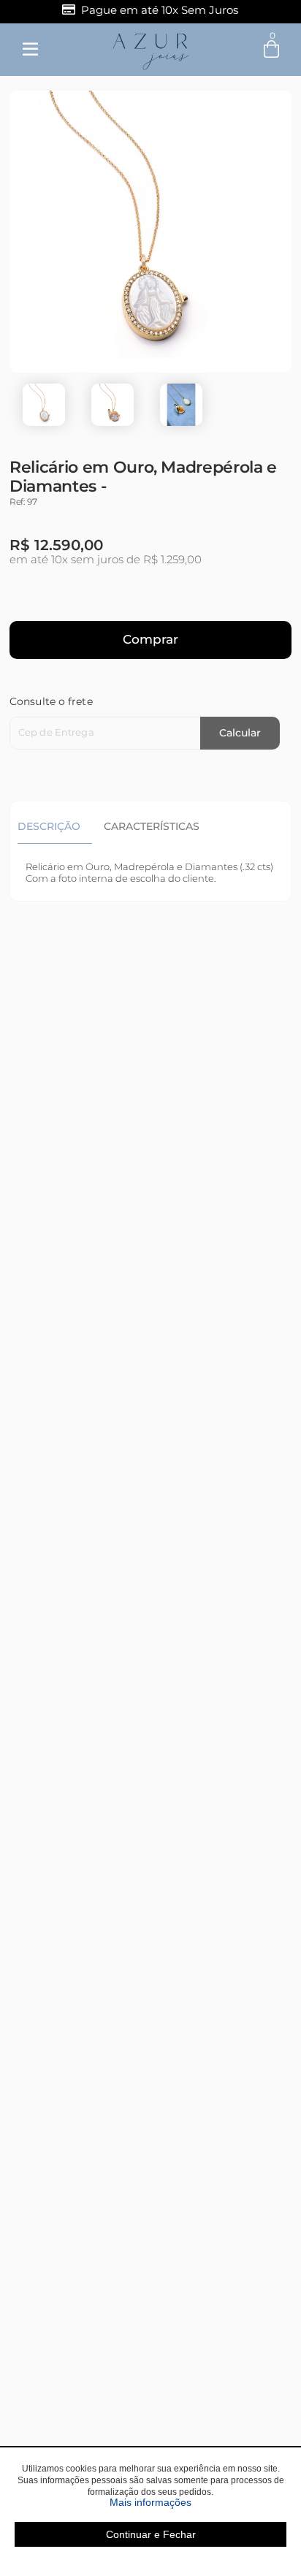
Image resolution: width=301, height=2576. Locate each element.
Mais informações (198, 2502)
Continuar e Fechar (151, 2534)
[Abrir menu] (30, 50)
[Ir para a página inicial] (151, 49)
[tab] (55, 826)
